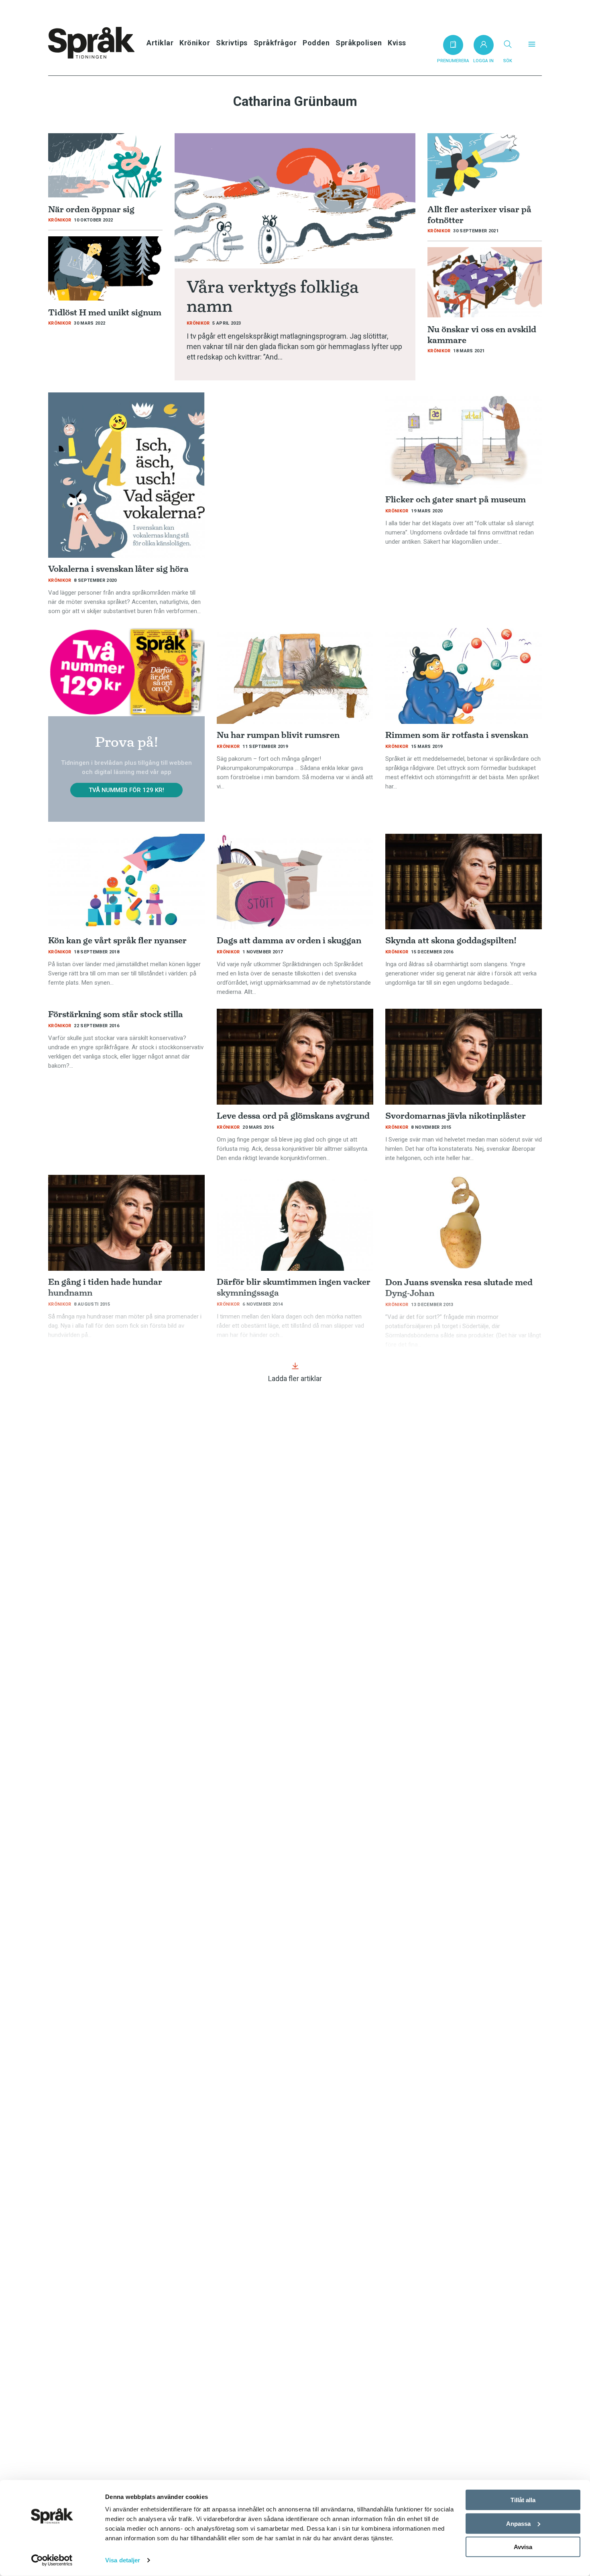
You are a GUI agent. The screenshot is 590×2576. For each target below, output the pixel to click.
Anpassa (518, 2523)
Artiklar (160, 43)
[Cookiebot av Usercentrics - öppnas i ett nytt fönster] (52, 2560)
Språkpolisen (359, 43)
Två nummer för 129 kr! (126, 790)
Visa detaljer (123, 2560)
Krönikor (195, 43)
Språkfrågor (275, 43)
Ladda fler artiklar (295, 1378)
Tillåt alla (523, 2500)
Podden (316, 43)
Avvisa (523, 2547)
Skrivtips (232, 43)
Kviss (397, 43)
